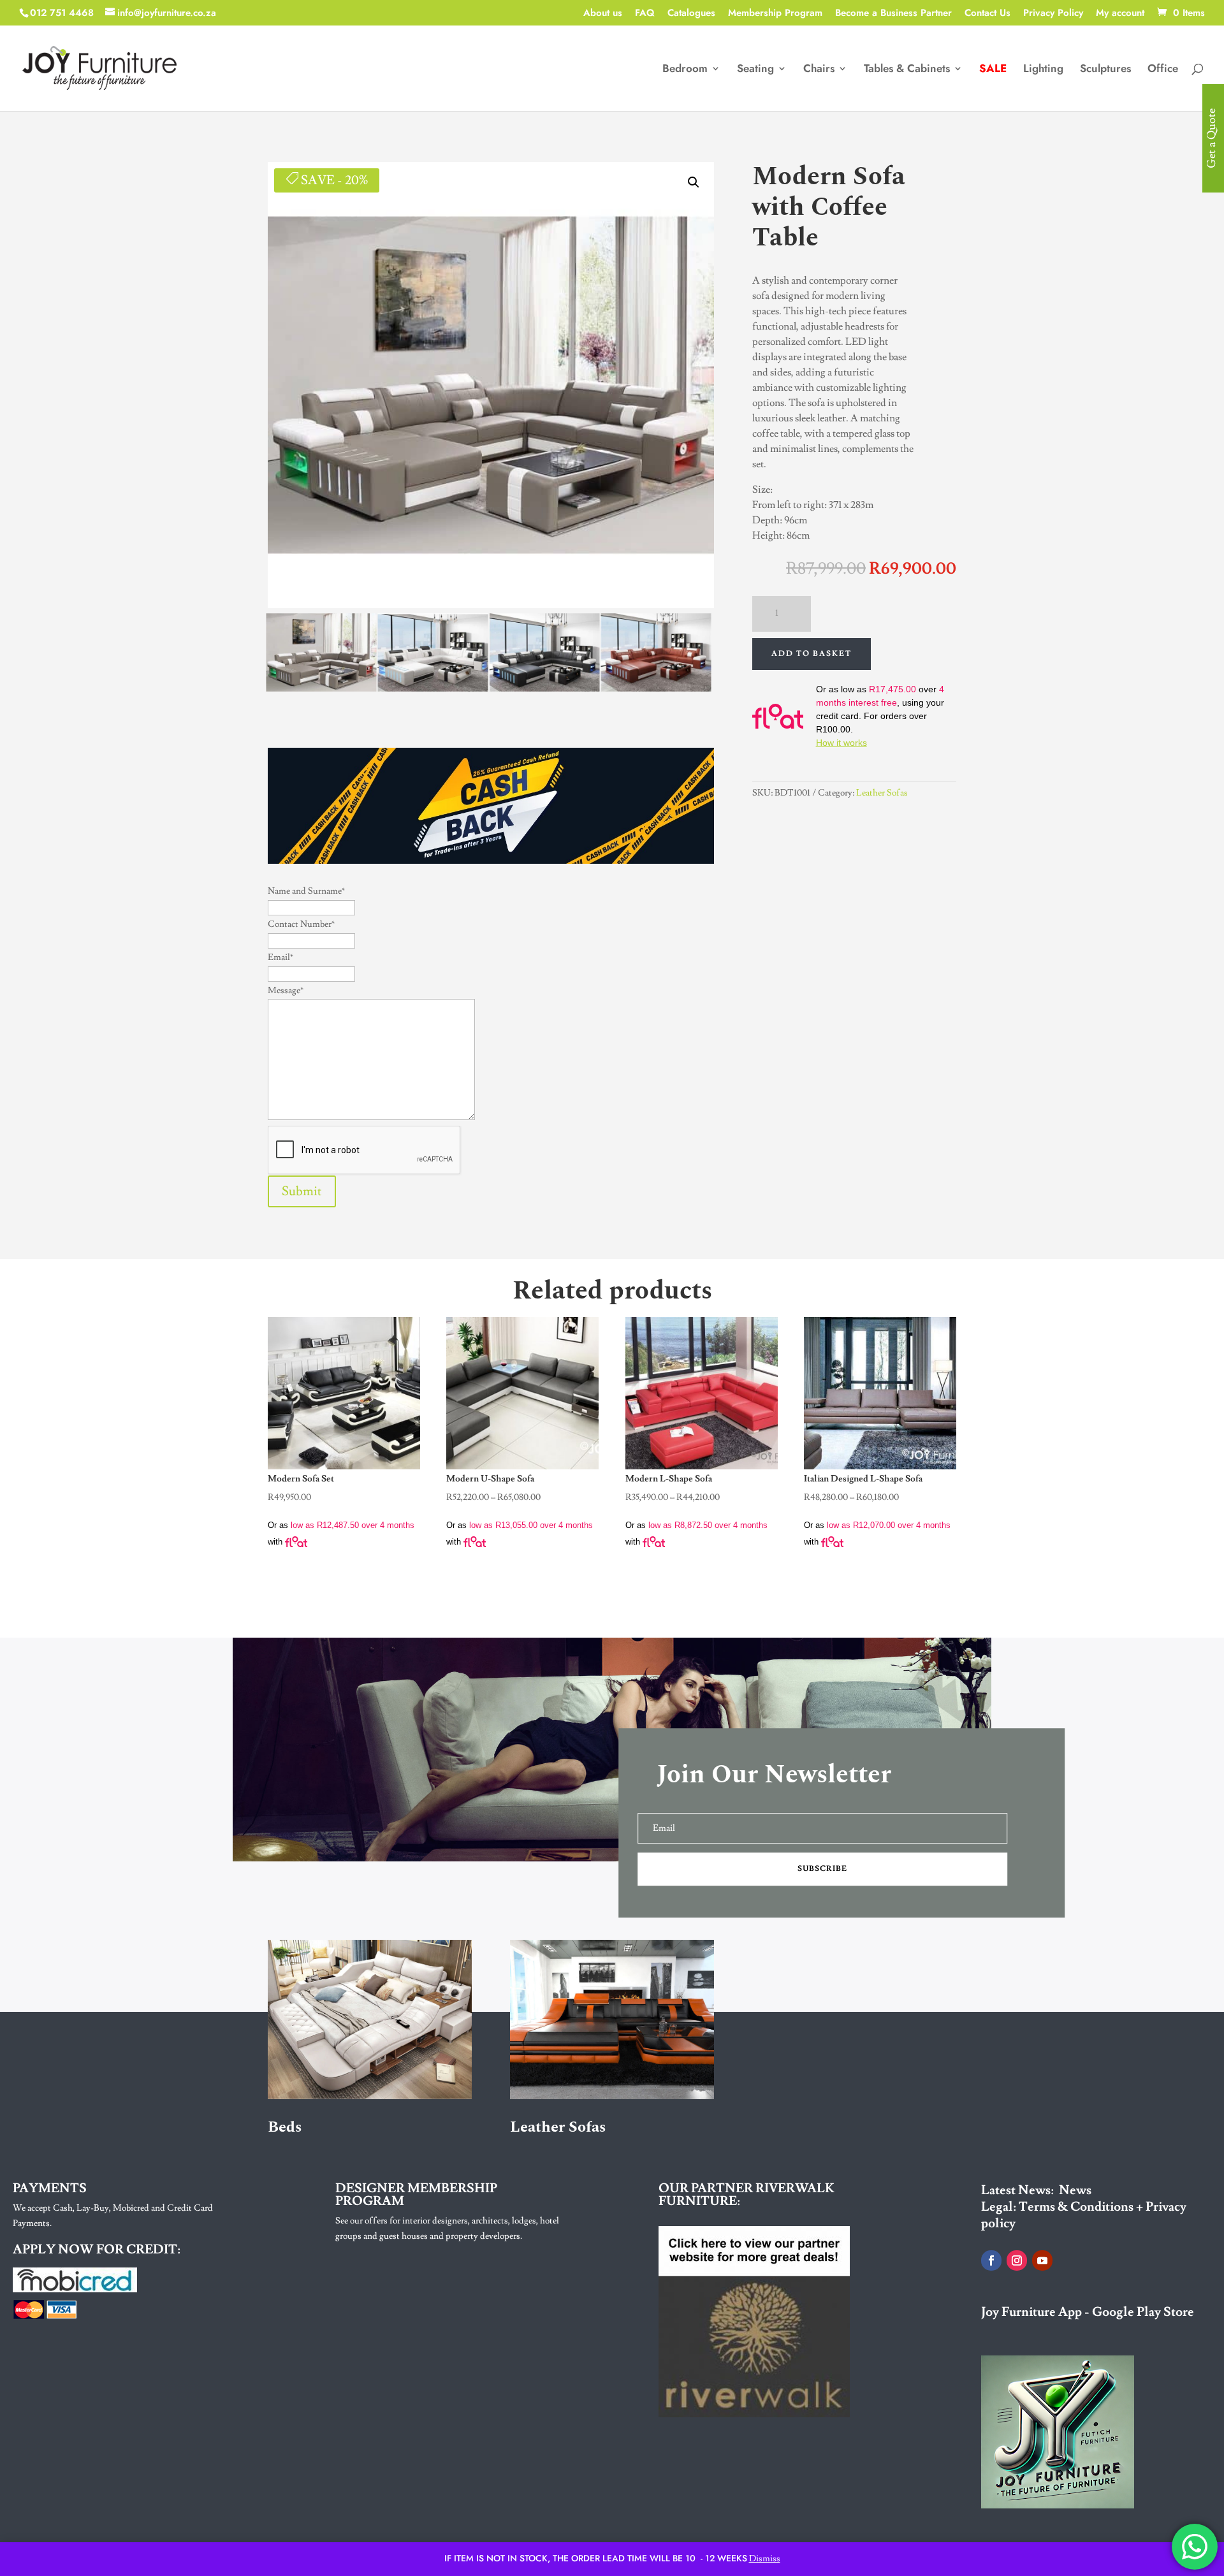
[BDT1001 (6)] (321, 688)
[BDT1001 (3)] (656, 688)
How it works (841, 743)
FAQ (645, 14)
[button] (694, 182)
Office (1163, 70)
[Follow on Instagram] (1017, 2260)
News (1075, 2190)
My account (1120, 14)
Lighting (1043, 70)
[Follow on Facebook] (991, 2260)
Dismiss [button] (765, 2559)
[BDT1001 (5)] (433, 688)
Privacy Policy (1053, 14)
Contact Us (987, 14)
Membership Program (775, 14)
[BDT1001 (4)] (544, 688)
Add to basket (812, 654)
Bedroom (685, 70)
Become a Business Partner (893, 14)
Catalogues (691, 14)
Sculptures (1105, 70)
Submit (302, 1191)
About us (603, 14)
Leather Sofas (882, 793)
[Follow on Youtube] (1042, 2260)
